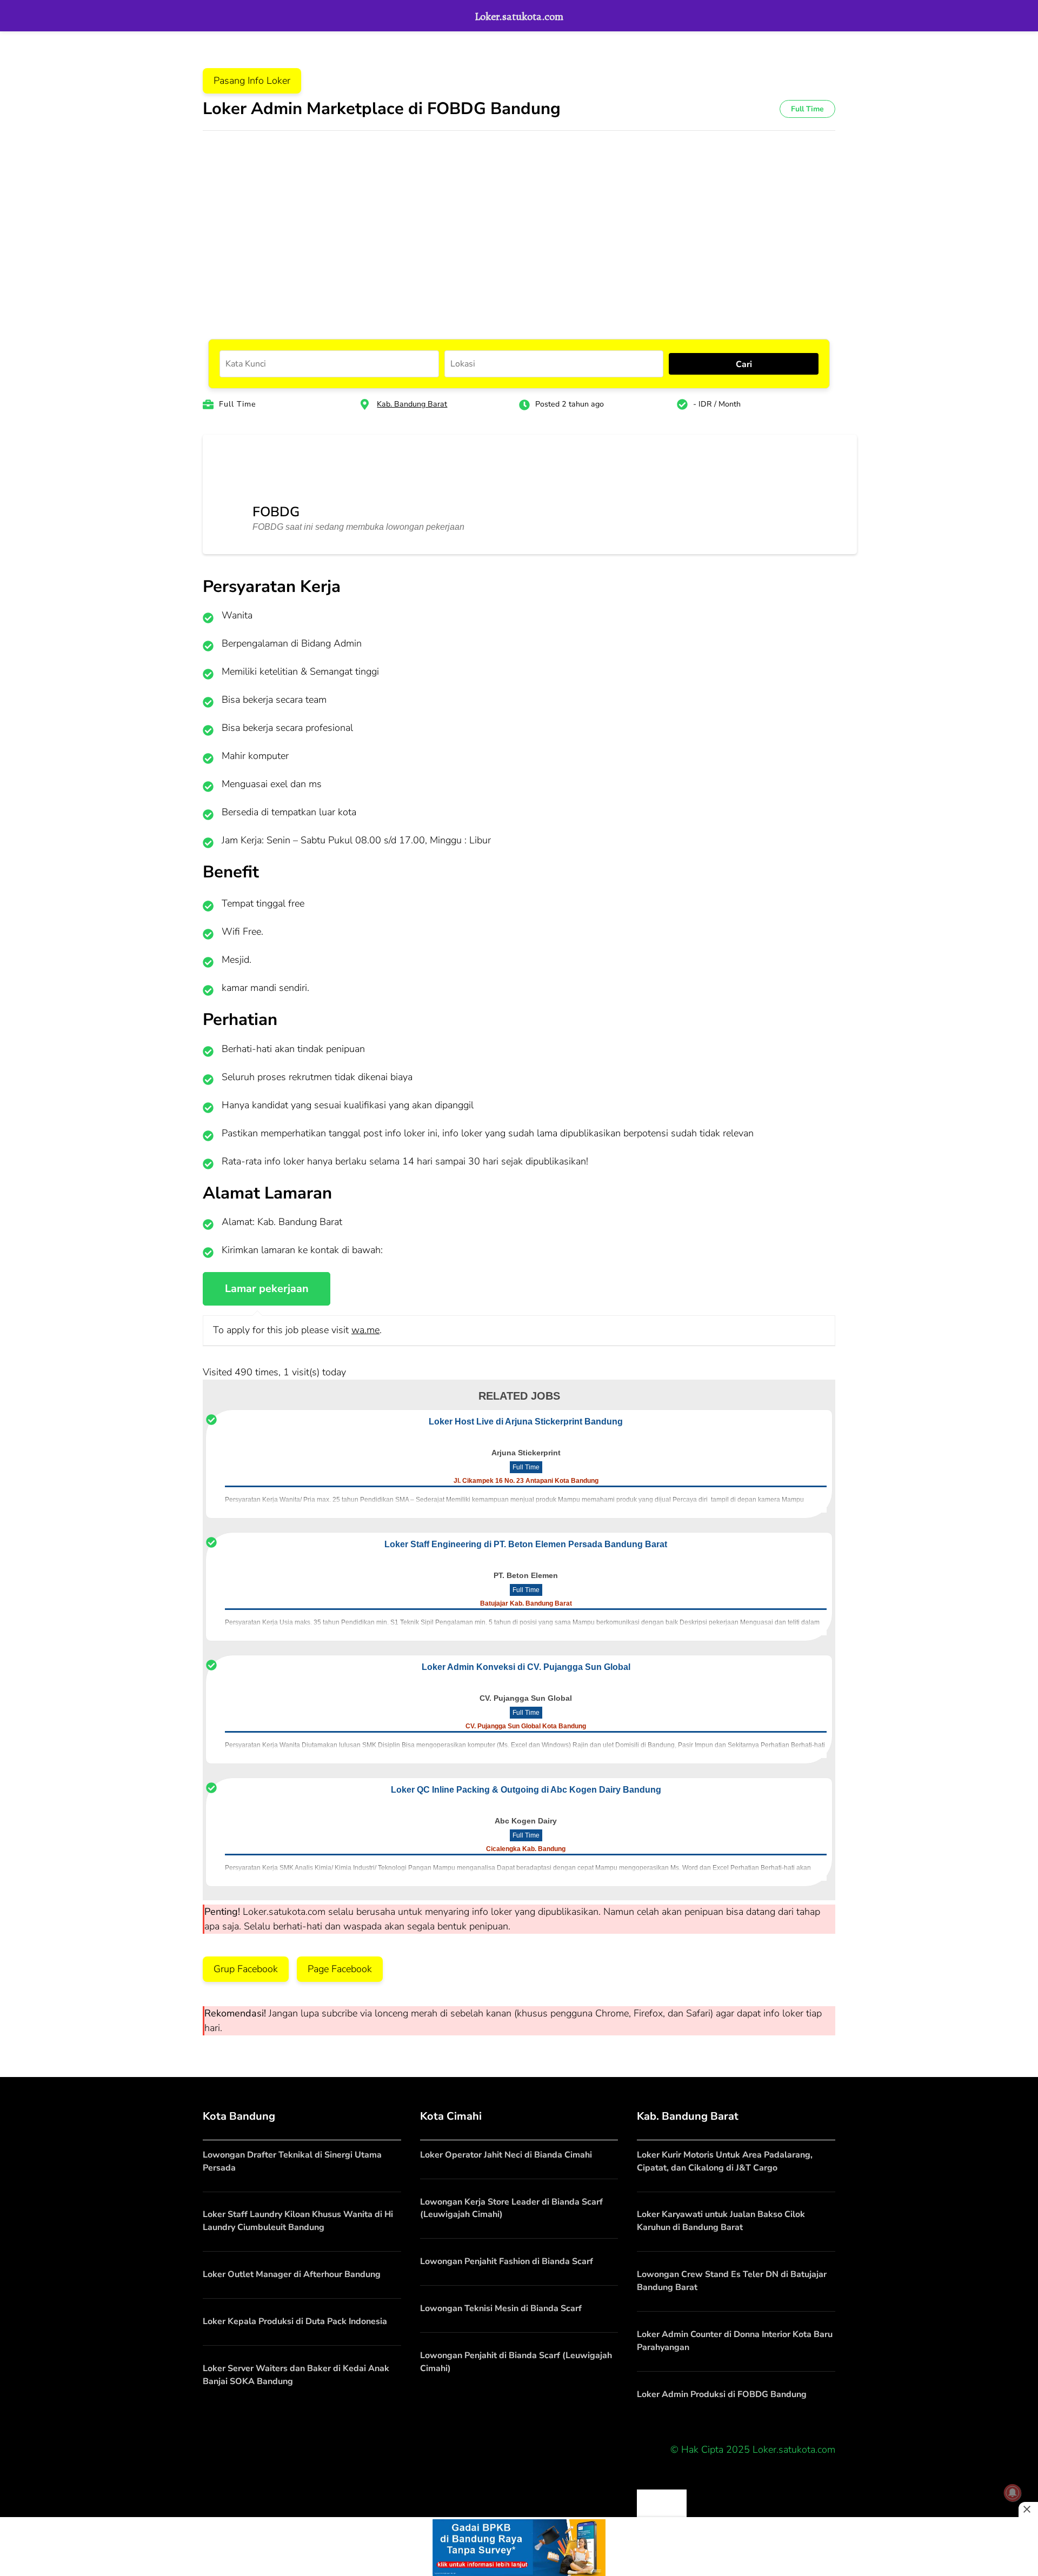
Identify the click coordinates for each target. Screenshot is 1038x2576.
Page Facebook (340, 1969)
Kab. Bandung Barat (412, 404)
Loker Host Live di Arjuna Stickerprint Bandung (526, 1422)
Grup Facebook (246, 1969)
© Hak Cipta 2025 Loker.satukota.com (753, 2449)
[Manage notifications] (1013, 2493)
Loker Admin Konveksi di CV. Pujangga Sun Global (526, 1667)
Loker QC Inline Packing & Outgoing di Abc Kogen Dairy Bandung (526, 1790)
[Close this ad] (1028, 2510)
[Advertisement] (519, 223)
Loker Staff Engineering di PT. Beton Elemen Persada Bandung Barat (526, 1544)
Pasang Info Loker (252, 81)
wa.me (365, 1330)
